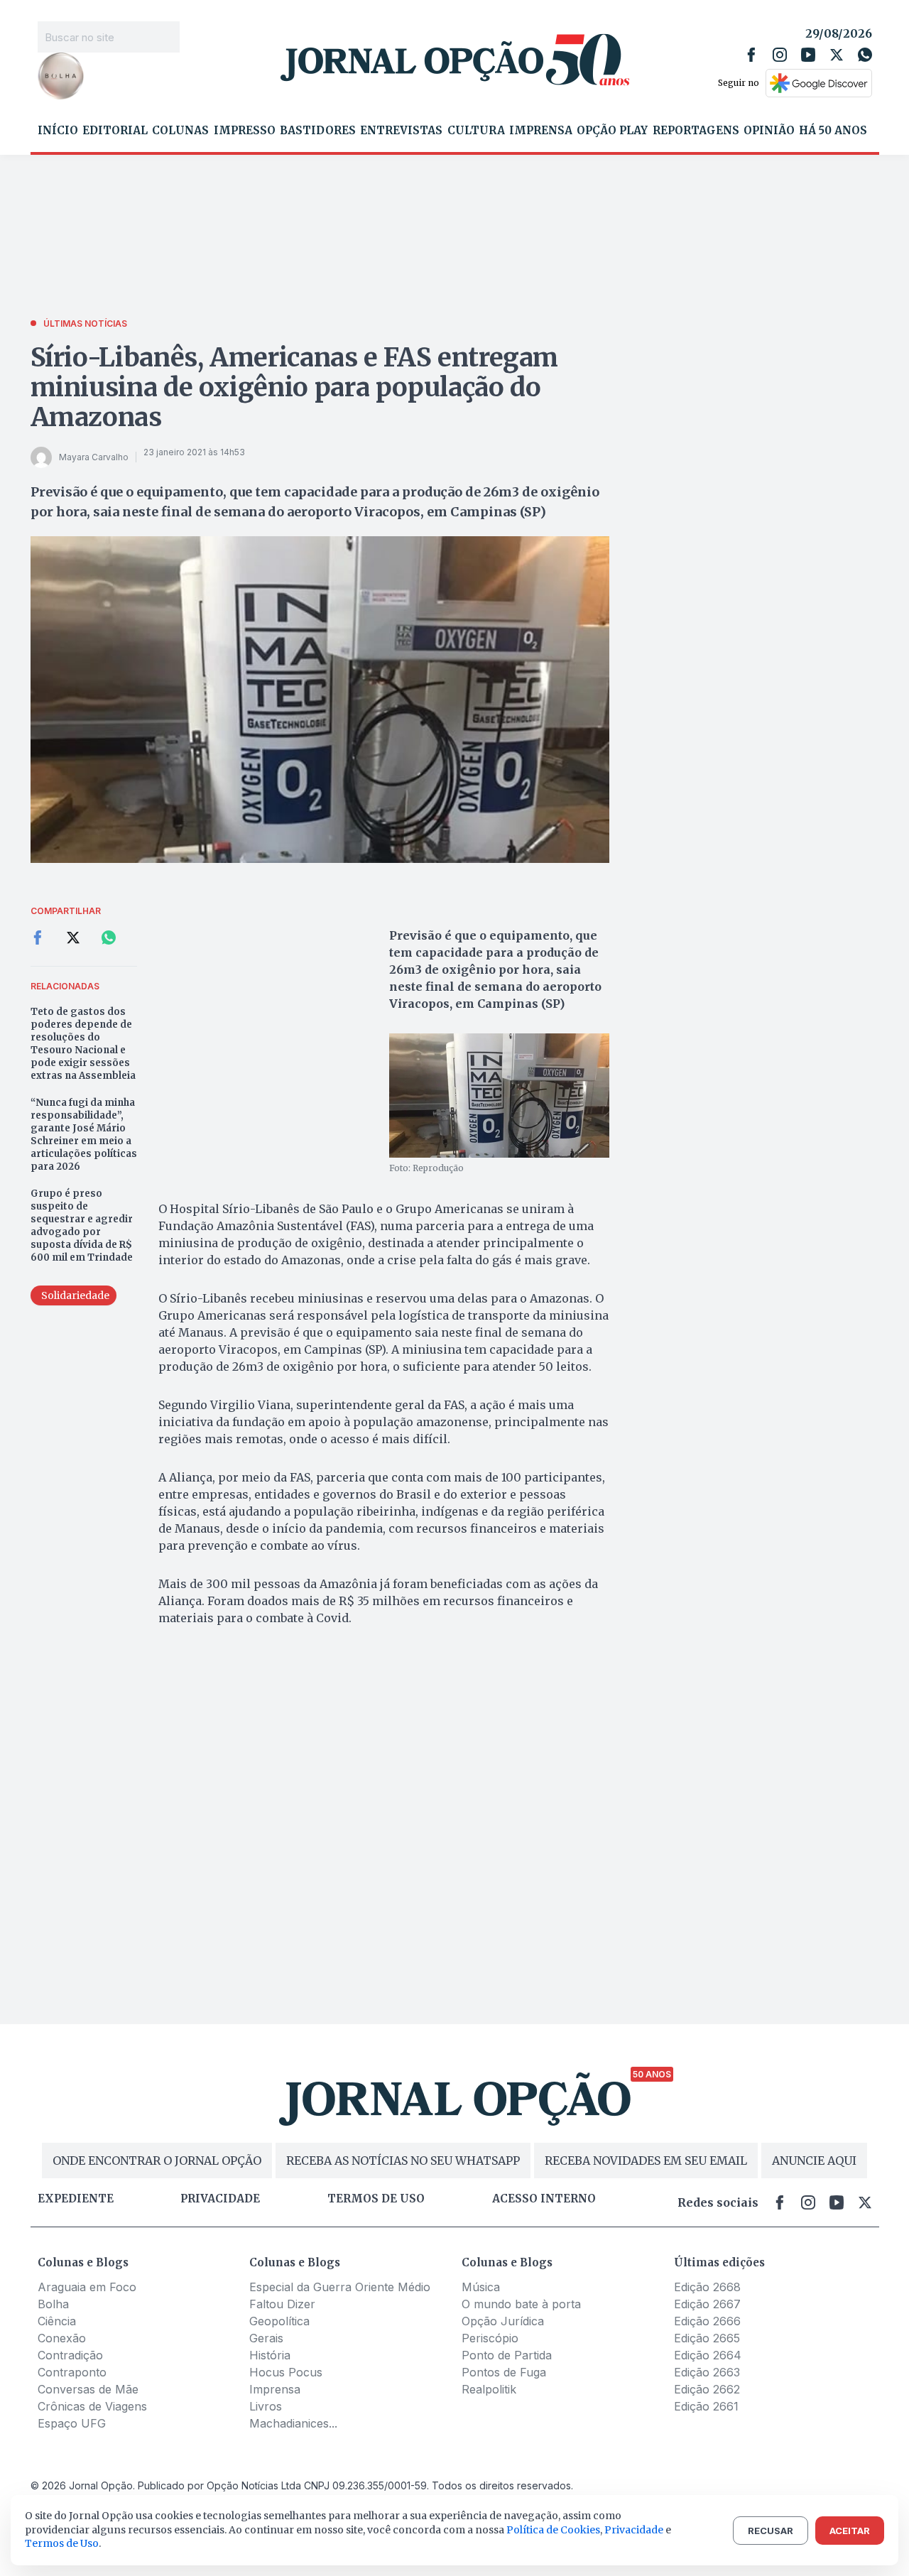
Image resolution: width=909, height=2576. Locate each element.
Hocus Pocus (286, 2372)
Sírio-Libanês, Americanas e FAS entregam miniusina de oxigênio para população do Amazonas (295, 387)
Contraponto (72, 2372)
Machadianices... (293, 2423)
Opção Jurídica (503, 2321)
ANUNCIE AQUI (814, 2161)
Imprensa (541, 131)
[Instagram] (780, 55)
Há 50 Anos (833, 131)
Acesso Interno (544, 2199)
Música (481, 2287)
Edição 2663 (707, 2372)
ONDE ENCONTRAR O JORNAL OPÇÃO (157, 2161)
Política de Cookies (553, 2530)
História (270, 2355)
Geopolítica (279, 2321)
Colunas (180, 131)
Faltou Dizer (282, 2304)
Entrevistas (401, 131)
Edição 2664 (708, 2355)
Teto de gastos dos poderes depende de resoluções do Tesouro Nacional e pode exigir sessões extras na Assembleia (83, 1044)
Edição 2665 (707, 2338)
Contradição (70, 2355)
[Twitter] (837, 55)
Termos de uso (376, 2199)
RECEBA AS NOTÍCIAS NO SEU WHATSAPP (403, 2161)
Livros (266, 2406)
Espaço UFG (72, 2423)
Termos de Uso (62, 2543)
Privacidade (220, 2199)
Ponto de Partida (507, 2355)
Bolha (53, 2304)
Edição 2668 (707, 2287)
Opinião (769, 131)
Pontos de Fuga (504, 2372)
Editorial (115, 131)
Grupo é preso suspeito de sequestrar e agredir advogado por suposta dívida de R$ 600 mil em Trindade (82, 1225)
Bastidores (318, 131)
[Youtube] (808, 55)
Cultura (476, 131)
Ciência (57, 2321)
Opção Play (612, 131)
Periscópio (490, 2338)
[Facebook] (751, 55)
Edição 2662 (707, 2389)
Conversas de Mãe (88, 2389)
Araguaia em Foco (87, 2287)
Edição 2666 (707, 2321)
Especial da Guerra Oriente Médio (340, 2287)
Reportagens (696, 131)
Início (58, 131)
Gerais (266, 2338)
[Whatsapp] (865, 55)
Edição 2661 (706, 2406)
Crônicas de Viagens (92, 2406)
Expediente (76, 2199)
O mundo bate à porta (521, 2304)
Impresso (245, 131)
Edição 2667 (707, 2304)
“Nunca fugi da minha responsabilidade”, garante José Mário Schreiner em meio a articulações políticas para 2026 (84, 1135)
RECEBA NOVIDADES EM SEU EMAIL (646, 2161)
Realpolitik (489, 2389)
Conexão (62, 2338)
